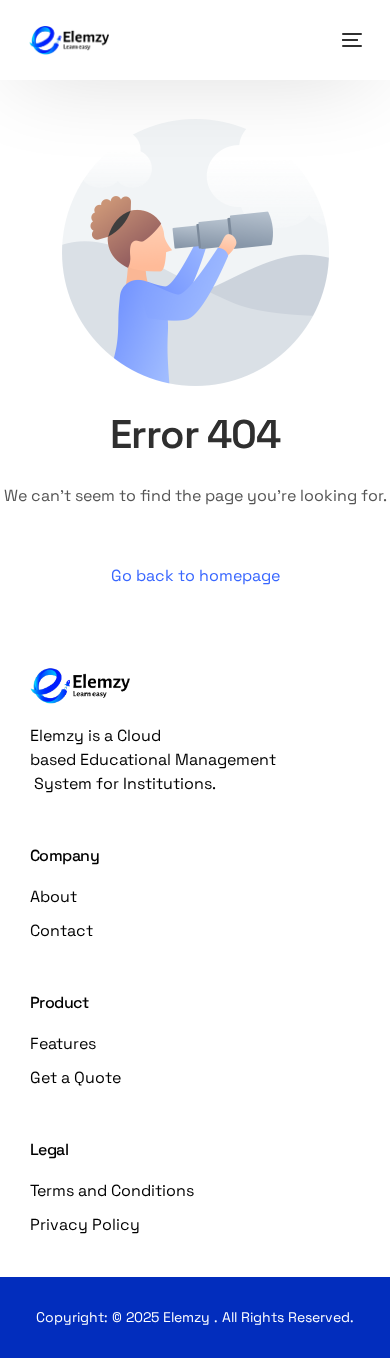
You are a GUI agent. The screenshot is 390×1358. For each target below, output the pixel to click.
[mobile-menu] (347, 40)
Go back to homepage (195, 575)
